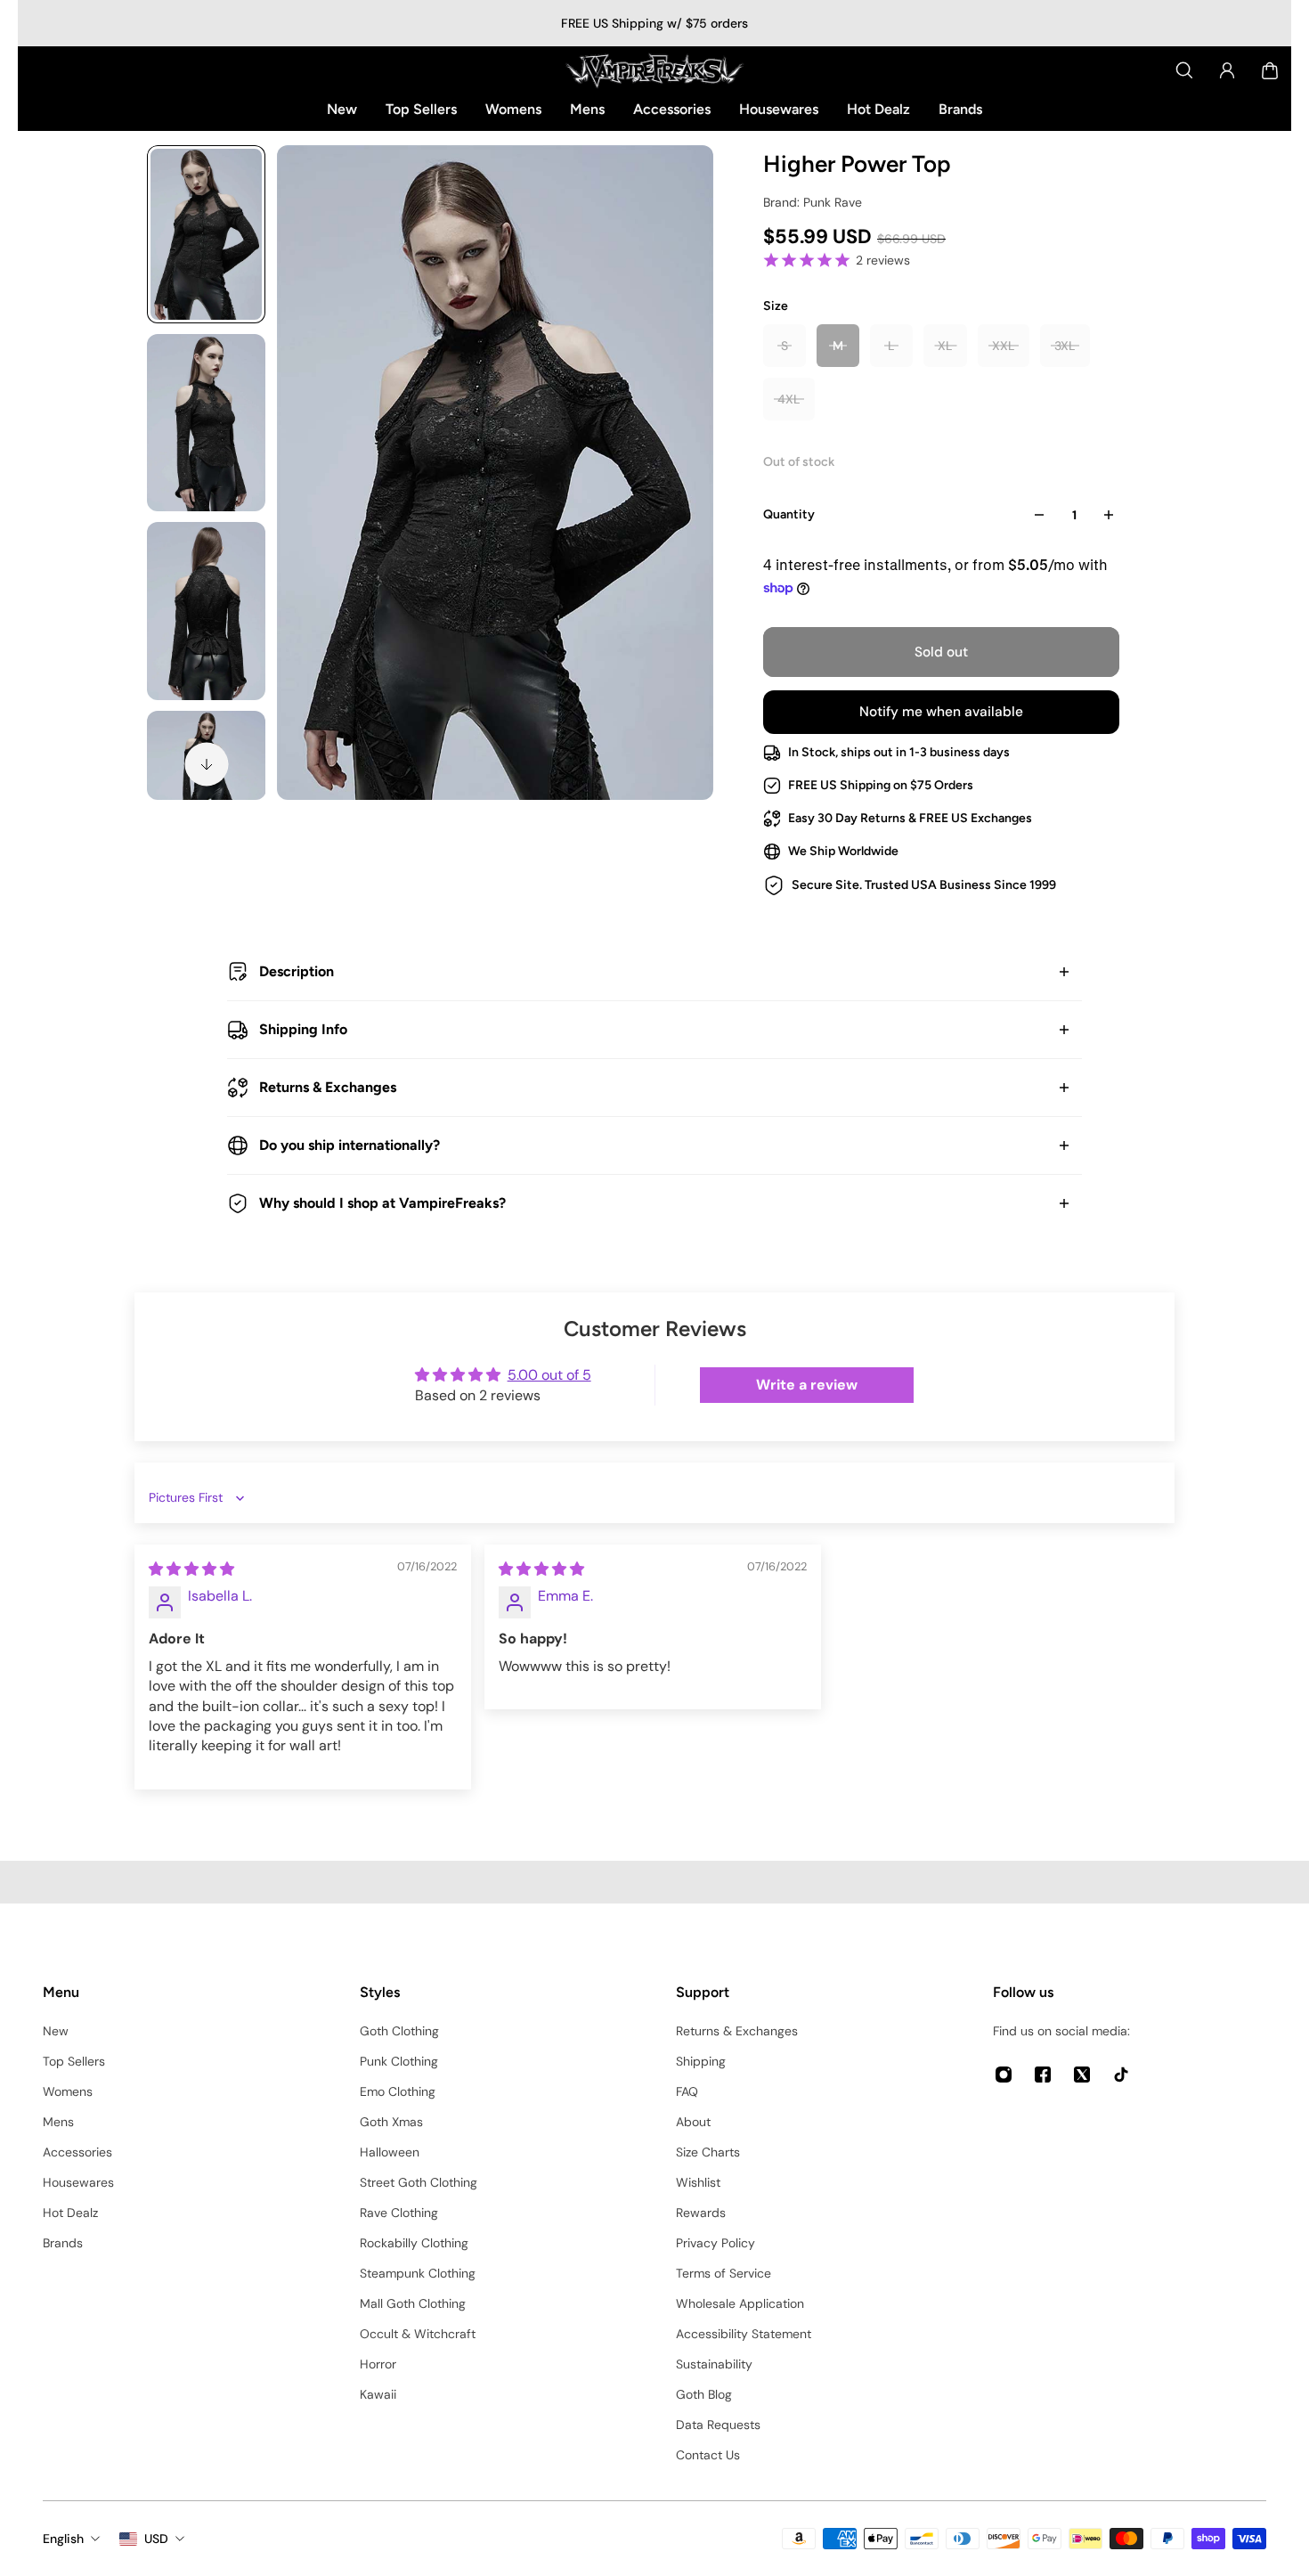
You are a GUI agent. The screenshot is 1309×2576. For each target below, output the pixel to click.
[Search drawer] (1184, 70)
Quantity (789, 514)
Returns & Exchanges (328, 1087)
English (63, 2539)
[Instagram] (1004, 2075)
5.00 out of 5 (549, 1375)
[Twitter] (1082, 2075)
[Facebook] (1043, 2075)
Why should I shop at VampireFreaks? (382, 1203)
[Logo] (654, 70)
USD (156, 2539)
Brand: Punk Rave (813, 202)
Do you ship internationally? (350, 1145)
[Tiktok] (1121, 2075)
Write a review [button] (807, 1385)
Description (297, 971)
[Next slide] (207, 764)
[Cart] (1270, 70)
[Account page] (1227, 70)
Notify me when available (941, 712)
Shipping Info (303, 1029)
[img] (191, 1569)
